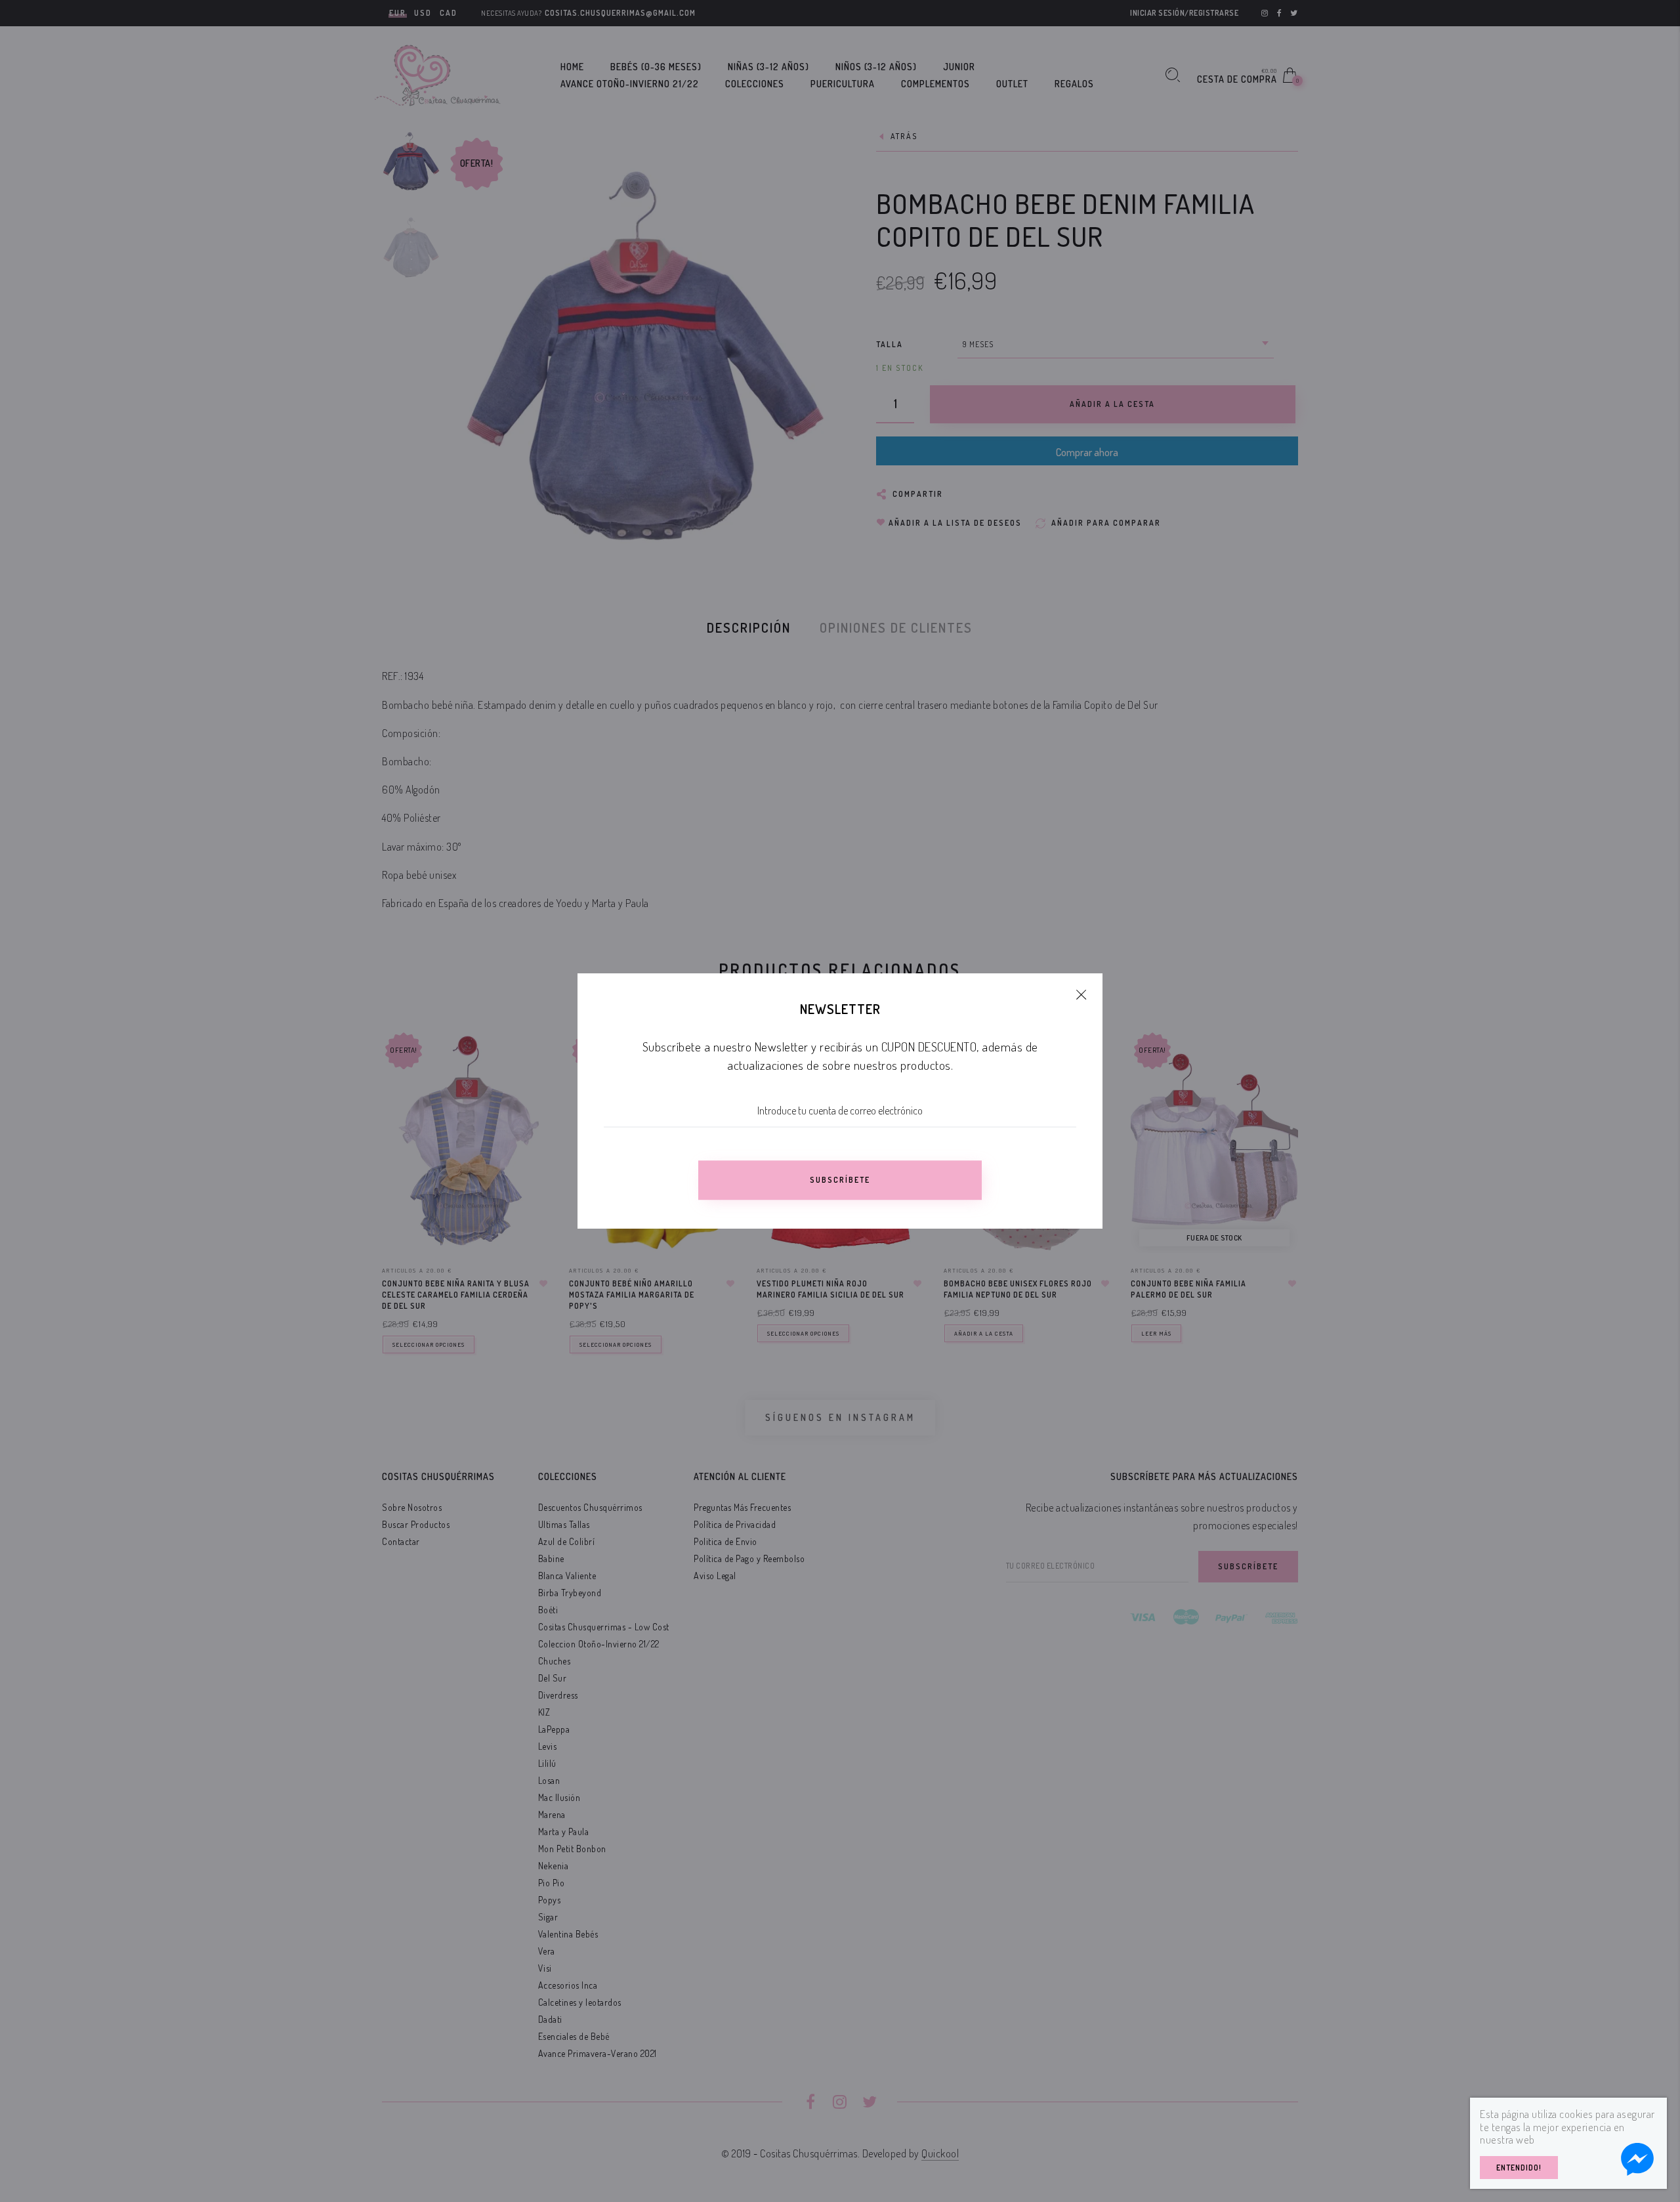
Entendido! (1519, 2168)
